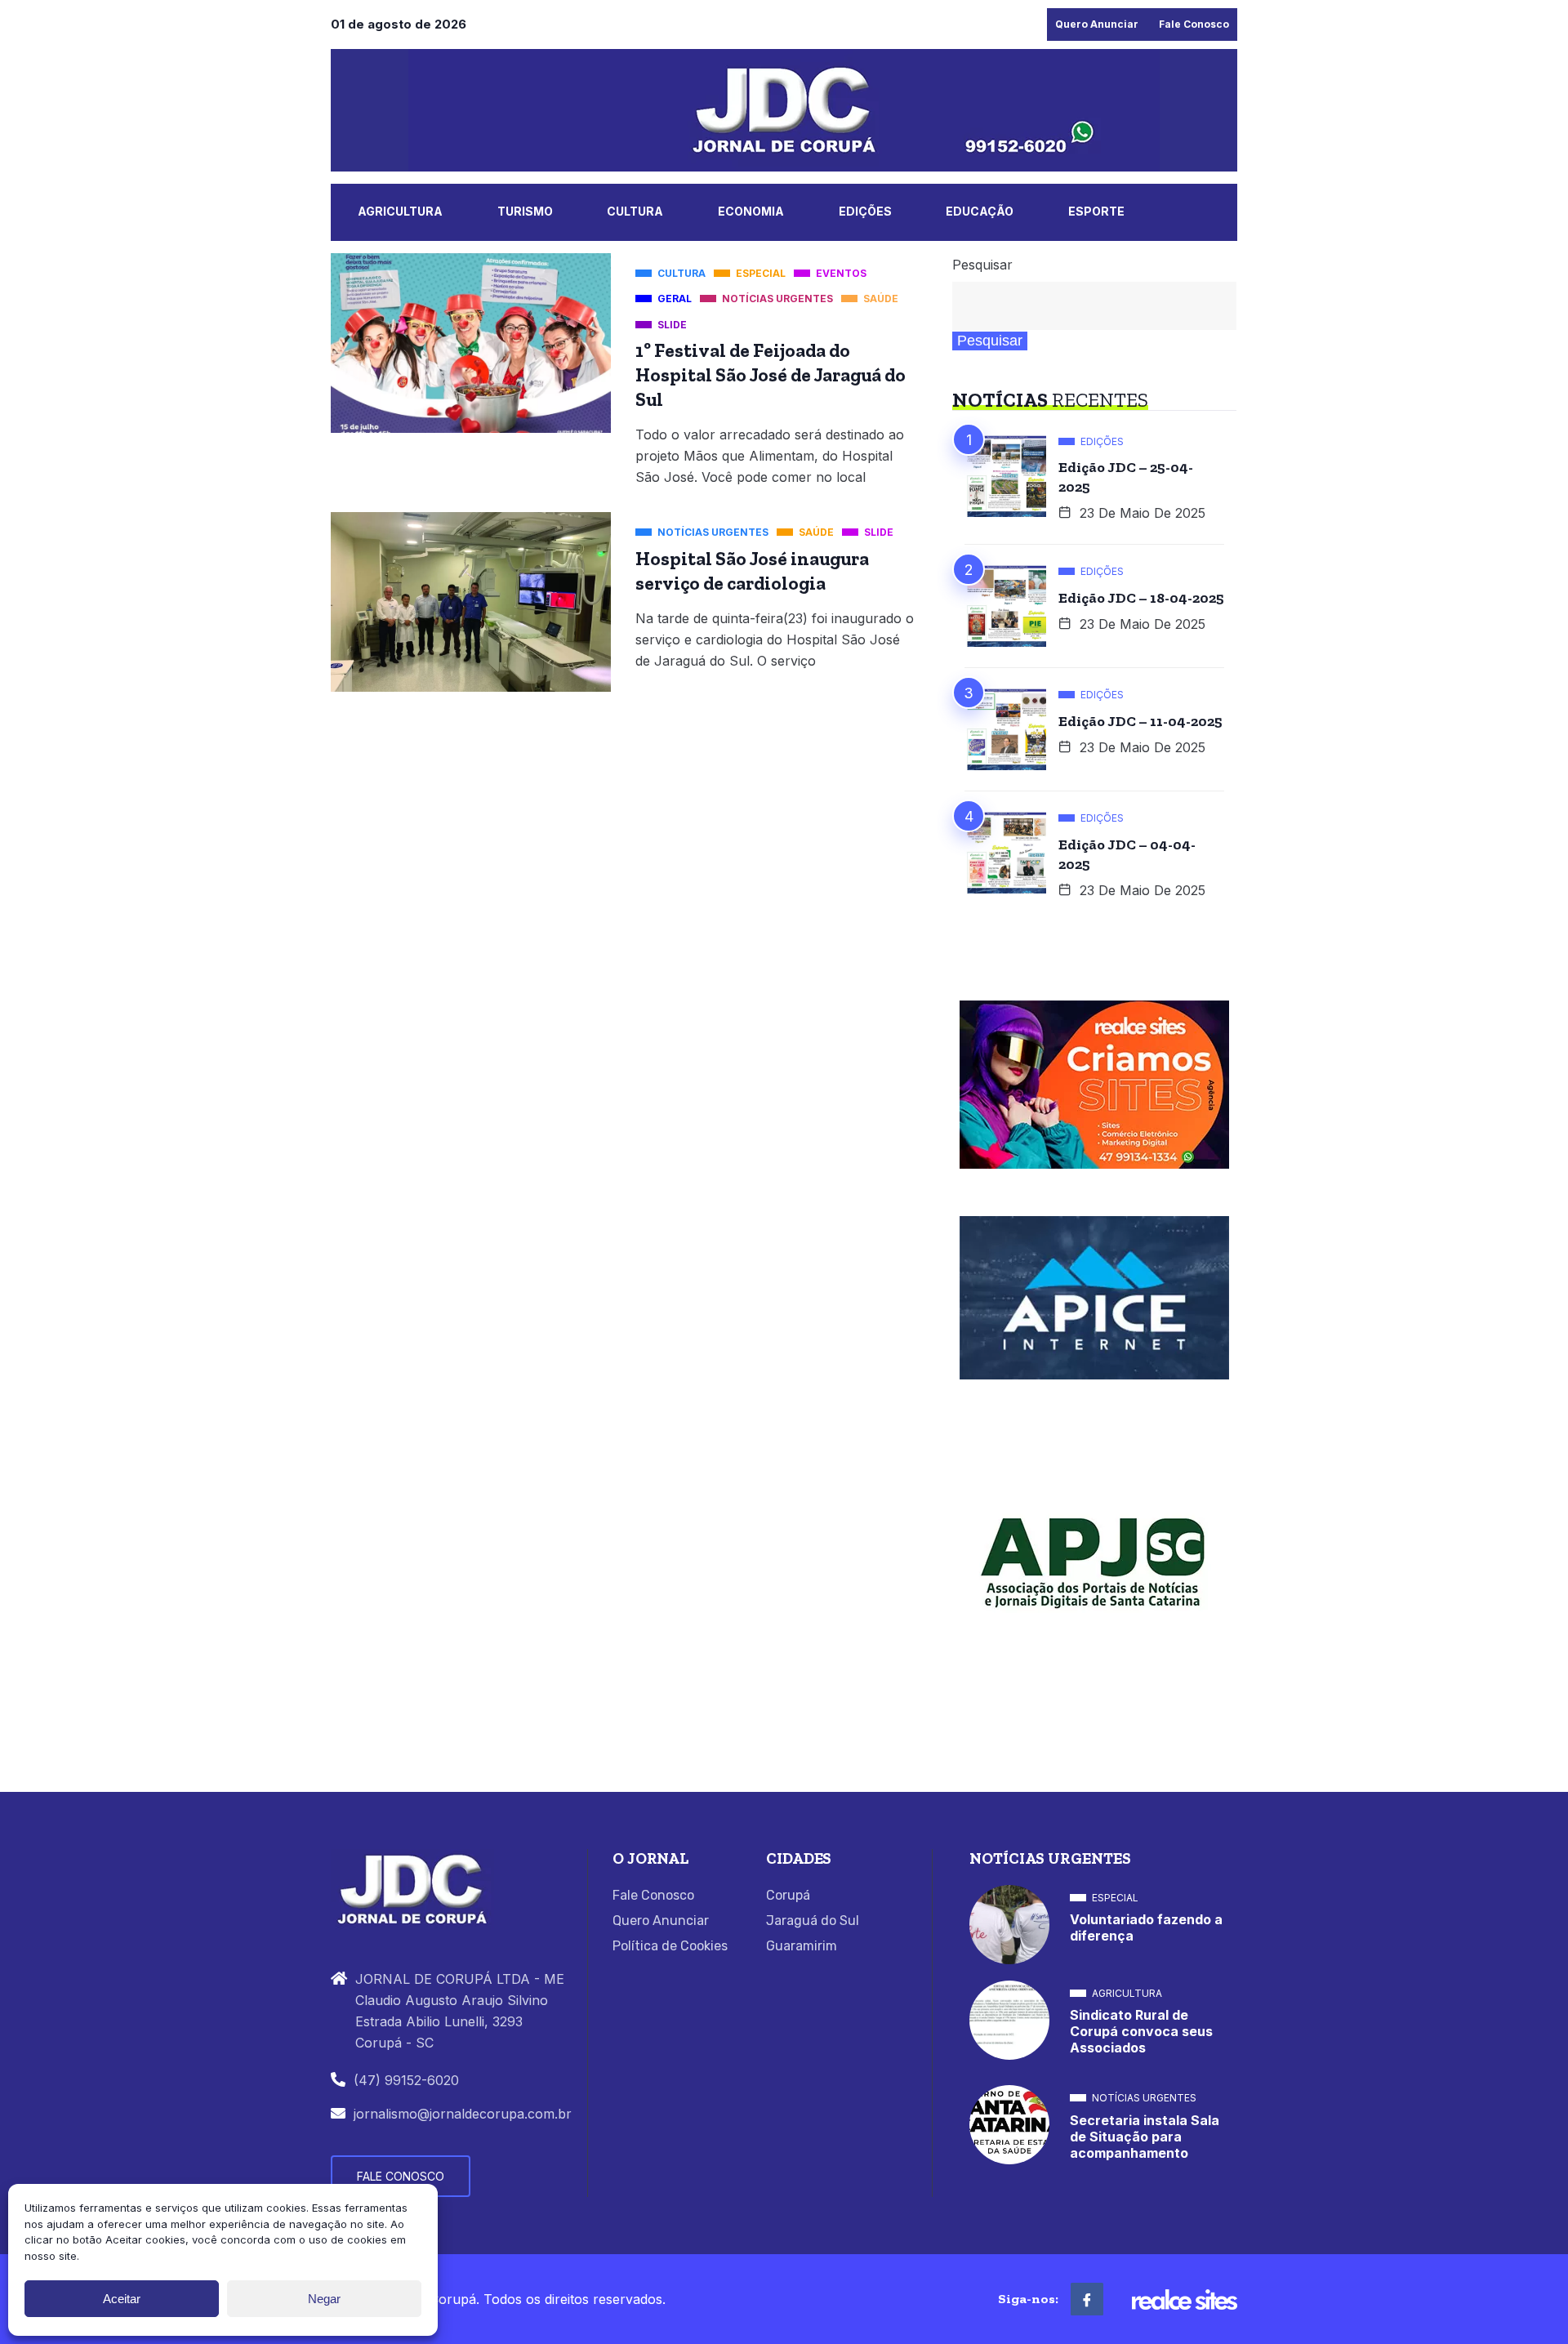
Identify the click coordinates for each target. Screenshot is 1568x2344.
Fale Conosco (1194, 24)
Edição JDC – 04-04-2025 (1127, 854)
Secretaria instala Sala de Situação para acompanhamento (1145, 2137)
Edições (865, 211)
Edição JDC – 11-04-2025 (1140, 721)
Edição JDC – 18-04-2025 (1141, 598)
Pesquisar (982, 265)
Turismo (525, 211)
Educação (980, 211)
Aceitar (122, 2299)
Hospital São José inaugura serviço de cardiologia (752, 571)
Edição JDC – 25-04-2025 (1126, 477)
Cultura (635, 211)
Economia (751, 211)
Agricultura (400, 211)
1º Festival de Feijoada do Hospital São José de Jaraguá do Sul (771, 375)
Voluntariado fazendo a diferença (1146, 1927)
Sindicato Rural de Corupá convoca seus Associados (1141, 2031)
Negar (324, 2299)
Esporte (1096, 211)
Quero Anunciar (1097, 24)
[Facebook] (1087, 2299)
